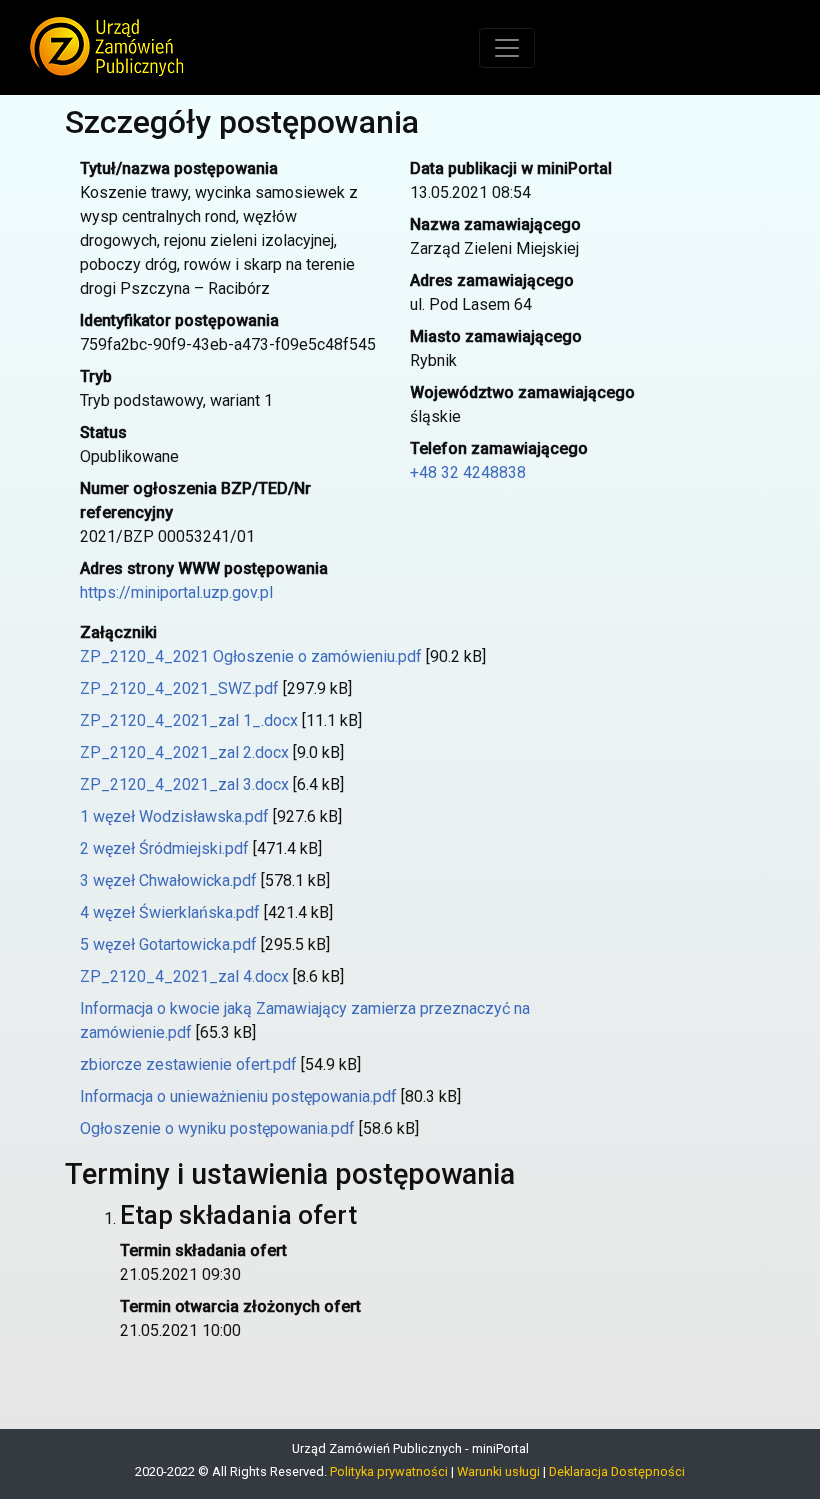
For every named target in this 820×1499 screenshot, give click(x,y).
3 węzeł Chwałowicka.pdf (168, 880)
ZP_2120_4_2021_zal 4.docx (184, 976)
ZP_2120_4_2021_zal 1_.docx (189, 720)
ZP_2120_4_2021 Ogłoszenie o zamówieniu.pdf (251, 656)
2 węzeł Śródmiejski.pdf (164, 848)
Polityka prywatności (389, 1471)
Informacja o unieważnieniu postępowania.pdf (238, 1096)
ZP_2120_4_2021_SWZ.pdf (179, 688)
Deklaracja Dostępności (617, 1471)
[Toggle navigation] (507, 48)
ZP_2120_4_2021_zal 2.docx (184, 752)
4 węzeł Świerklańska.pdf (170, 912)
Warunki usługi (498, 1471)
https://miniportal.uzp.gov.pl (176, 592)
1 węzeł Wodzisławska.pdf (174, 816)
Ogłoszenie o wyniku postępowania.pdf (217, 1128)
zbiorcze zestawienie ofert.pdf (188, 1064)
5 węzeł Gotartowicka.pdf (168, 944)
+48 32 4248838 (468, 472)
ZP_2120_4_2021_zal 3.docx (184, 784)
